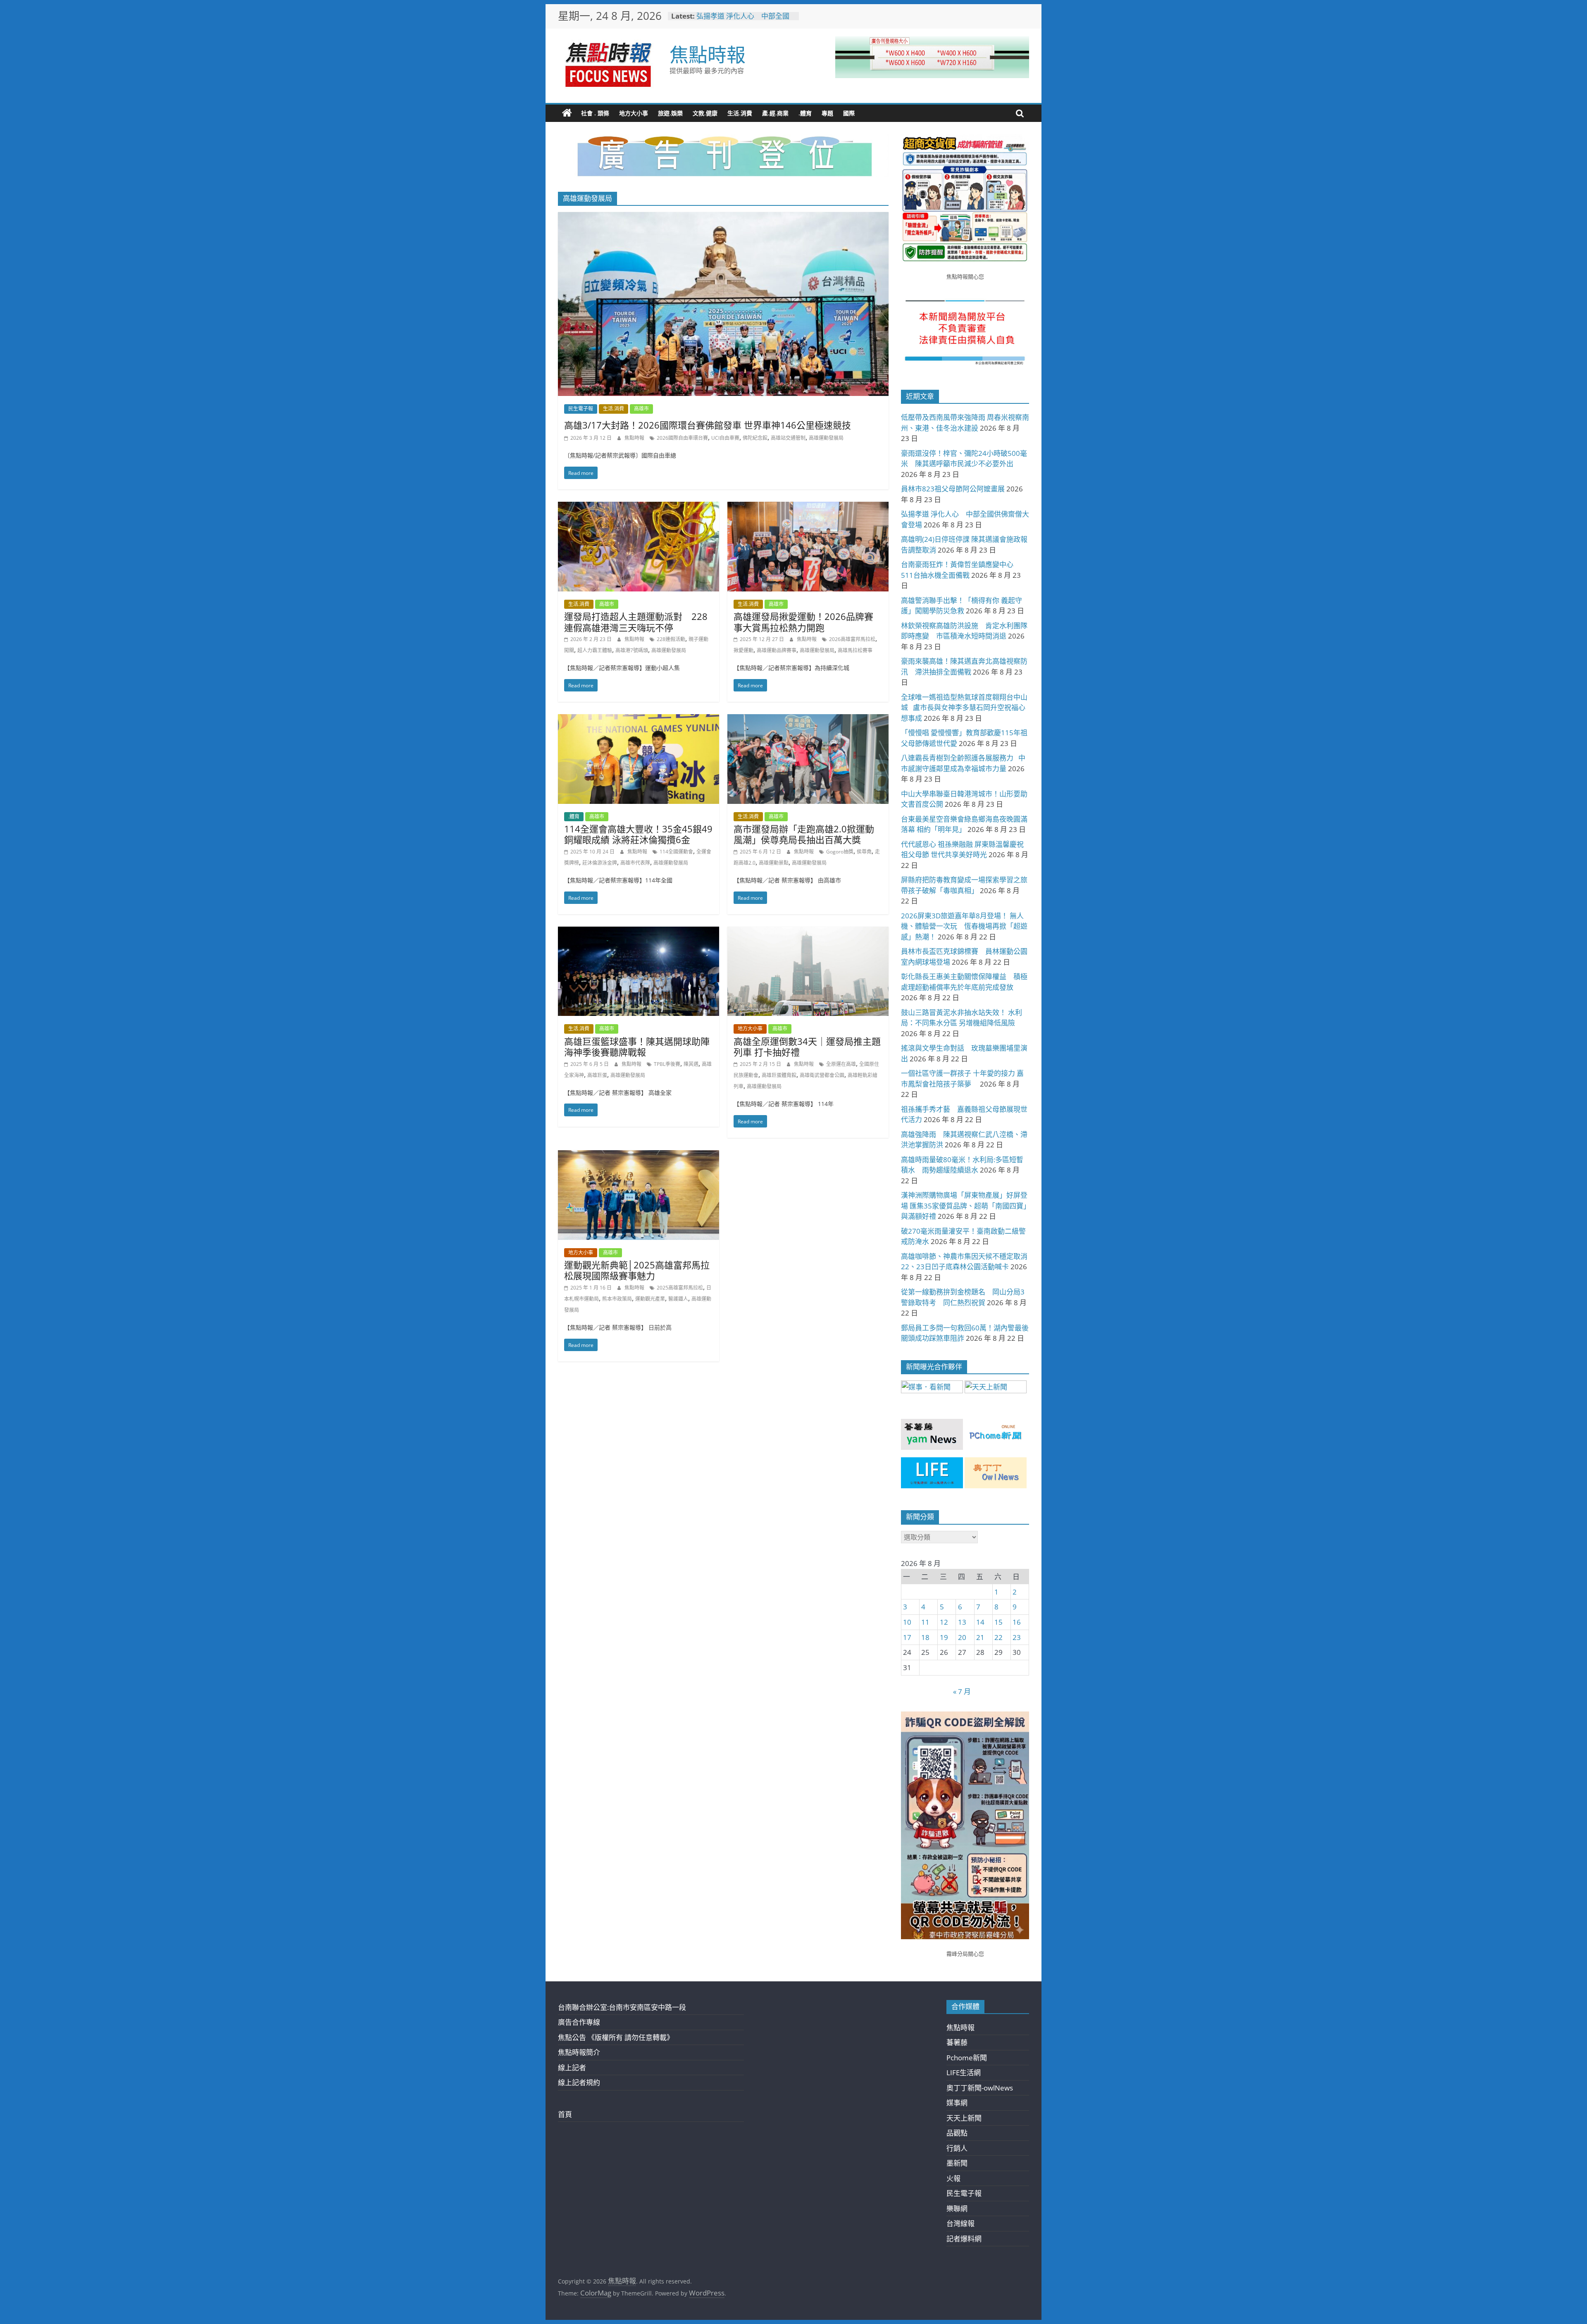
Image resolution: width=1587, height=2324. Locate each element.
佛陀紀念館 (755, 438)
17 (907, 1637)
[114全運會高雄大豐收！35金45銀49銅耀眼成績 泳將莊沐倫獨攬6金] (639, 720)
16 (1017, 1622)
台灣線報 (960, 2223)
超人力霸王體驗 (595, 650)
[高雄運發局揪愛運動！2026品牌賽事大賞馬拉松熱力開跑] (808, 507)
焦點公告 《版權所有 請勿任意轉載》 (616, 2037)
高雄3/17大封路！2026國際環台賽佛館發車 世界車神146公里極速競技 (708, 425)
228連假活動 (671, 639)
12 (944, 1622)
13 (962, 1622)
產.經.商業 (775, 113)
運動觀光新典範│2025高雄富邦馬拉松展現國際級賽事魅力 (637, 1270)
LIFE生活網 (964, 2073)
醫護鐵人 (678, 1299)
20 (962, 1637)
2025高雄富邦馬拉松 (680, 1288)
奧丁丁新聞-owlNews (980, 2088)
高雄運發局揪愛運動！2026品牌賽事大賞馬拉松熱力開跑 (803, 622)
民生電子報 (581, 409)
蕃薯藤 (957, 2042)
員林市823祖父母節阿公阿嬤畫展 (745, 20)
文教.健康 (705, 113)
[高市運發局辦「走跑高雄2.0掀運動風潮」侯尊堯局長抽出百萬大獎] (808, 720)
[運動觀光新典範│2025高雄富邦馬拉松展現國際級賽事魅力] (639, 1156)
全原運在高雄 (841, 1064)
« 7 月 (962, 1691)
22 (998, 1637)
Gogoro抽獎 (840, 852)
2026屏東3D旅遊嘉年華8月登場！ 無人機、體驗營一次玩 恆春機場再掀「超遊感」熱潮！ (964, 926)
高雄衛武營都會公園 (822, 1075)
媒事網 (957, 2103)
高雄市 (641, 409)
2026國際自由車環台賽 (682, 438)
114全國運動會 (676, 852)
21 (980, 1637)
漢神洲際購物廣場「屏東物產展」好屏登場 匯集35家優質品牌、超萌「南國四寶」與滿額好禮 (964, 1206)
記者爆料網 (964, 2239)
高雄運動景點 (774, 863)
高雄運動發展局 (826, 438)
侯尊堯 (864, 852)
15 (998, 1622)
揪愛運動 (743, 650)
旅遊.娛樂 (670, 113)
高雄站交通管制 (788, 438)
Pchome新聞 (967, 2058)
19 (944, 1637)
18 (925, 1637)
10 (907, 1622)
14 (980, 1622)
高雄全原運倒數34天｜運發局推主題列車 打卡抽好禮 (807, 1046)
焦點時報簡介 (579, 2052)
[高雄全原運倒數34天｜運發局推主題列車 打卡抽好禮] (808, 932)
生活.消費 (740, 113)
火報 (953, 2178)
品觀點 (957, 2133)
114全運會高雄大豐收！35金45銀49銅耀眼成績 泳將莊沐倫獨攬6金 (638, 834)
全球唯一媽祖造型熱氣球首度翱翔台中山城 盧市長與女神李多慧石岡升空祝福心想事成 (964, 708)
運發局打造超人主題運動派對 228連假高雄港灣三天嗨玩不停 (636, 622)
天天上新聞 (964, 2118)
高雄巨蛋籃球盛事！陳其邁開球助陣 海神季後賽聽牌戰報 (637, 1046)
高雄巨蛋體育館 (779, 1075)
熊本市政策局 (617, 1299)
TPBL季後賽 (667, 1064)
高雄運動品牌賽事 (777, 650)
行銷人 (957, 2148)
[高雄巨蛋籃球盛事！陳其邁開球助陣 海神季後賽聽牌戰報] (639, 932)
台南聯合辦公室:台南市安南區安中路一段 (622, 2007)
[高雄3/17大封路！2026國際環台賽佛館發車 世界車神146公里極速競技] (723, 218)
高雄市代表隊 (635, 863)
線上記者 (572, 2068)
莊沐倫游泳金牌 (600, 863)
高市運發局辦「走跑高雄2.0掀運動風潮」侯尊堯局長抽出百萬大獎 (804, 834)
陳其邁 (691, 1064)
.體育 (805, 113)
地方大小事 (634, 113)
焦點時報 (708, 54)
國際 (849, 113)
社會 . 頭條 (595, 113)
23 (1017, 1637)
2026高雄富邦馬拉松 (852, 639)
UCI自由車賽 (725, 438)
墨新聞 (957, 2163)
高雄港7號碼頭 (632, 650)
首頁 (565, 2114)
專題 (827, 113)
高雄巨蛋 (597, 1075)
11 (925, 1622)
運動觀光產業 (650, 1299)
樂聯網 (957, 2208)
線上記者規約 (579, 2082)
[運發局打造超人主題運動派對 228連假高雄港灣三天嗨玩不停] (639, 507)
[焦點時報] (567, 113)
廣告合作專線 (579, 2022)
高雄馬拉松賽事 (855, 650)
